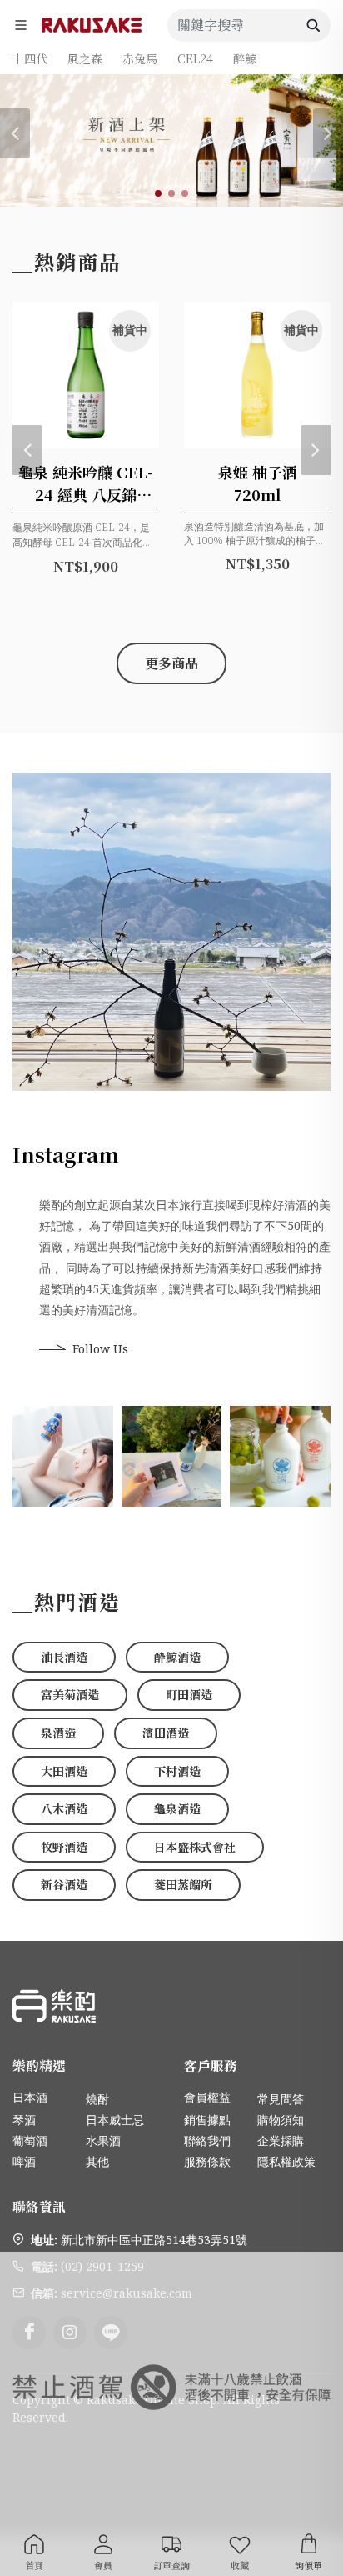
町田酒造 (189, 1694)
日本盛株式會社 (195, 1847)
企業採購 (281, 2141)
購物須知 (281, 2120)
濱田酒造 (166, 1733)
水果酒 (103, 2141)
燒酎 (97, 2099)
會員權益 (207, 2097)
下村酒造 (177, 1771)
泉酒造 (58, 1733)
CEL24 (195, 58)
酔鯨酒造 (177, 1657)
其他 (97, 2161)
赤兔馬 (140, 58)
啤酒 (24, 2161)
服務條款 (207, 2161)
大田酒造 (64, 1771)
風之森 (85, 58)
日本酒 (30, 2097)
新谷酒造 (64, 1884)
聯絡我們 (207, 2141)
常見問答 (281, 2099)
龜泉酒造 (177, 1808)
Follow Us (100, 1349)
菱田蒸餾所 (183, 1884)
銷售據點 (207, 2120)
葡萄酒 (30, 2141)
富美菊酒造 (70, 1694)
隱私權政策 (286, 2161)
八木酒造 (64, 1808)
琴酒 (24, 2120)
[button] (158, 193)
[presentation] (15, 133)
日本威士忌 (115, 2120)
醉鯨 (245, 58)
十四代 (30, 58)
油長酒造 (64, 1657)
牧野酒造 (64, 1847)
